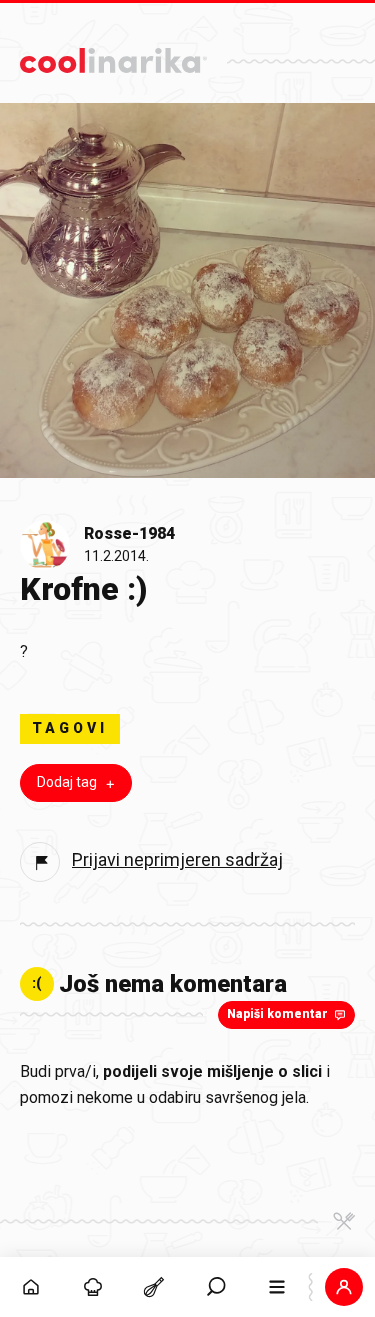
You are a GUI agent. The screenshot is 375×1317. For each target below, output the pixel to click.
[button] (216, 1287)
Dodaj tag (67, 782)
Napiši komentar (277, 1014)
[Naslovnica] (31, 1287)
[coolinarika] (113, 55)
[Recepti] (154, 1287)
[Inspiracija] (93, 1287)
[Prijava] (344, 1287)
